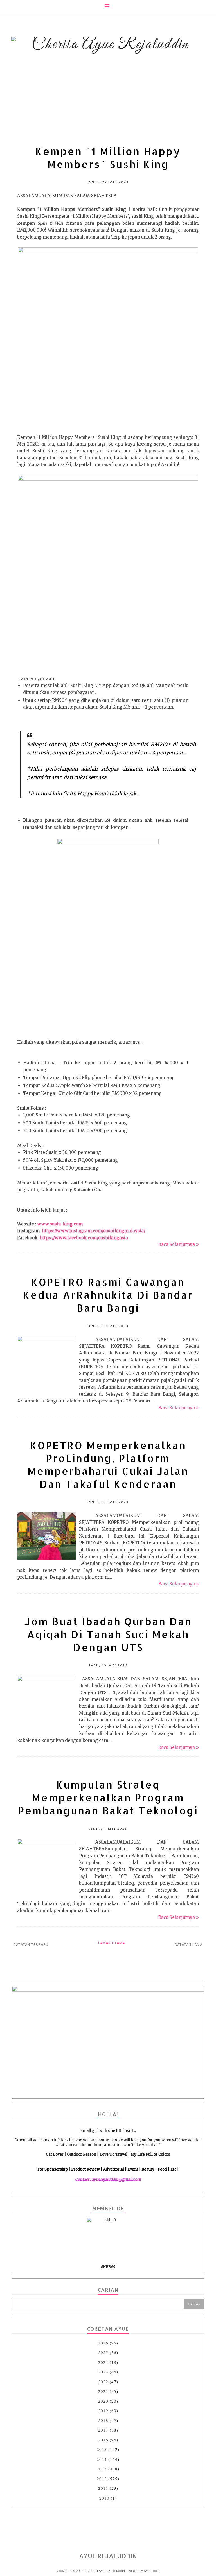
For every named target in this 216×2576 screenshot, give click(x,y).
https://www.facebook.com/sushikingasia (84, 1238)
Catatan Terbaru (31, 1945)
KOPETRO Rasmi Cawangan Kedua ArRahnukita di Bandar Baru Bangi (108, 1295)
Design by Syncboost (143, 2570)
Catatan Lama (189, 1945)
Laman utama (112, 1943)
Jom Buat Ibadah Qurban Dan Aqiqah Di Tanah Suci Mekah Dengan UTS (108, 1634)
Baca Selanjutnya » (179, 1244)
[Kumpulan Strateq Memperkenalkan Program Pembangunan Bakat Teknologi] (47, 1843)
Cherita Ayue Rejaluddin (106, 2570)
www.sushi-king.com (60, 1224)
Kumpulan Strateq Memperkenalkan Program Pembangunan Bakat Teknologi (108, 1797)
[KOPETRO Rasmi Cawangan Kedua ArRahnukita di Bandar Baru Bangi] (47, 1340)
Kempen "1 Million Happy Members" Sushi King (108, 158)
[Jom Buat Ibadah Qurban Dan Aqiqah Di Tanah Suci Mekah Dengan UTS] (47, 1680)
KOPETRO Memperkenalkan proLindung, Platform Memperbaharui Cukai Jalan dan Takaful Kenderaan (108, 1465)
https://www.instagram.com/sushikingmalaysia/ (94, 1231)
